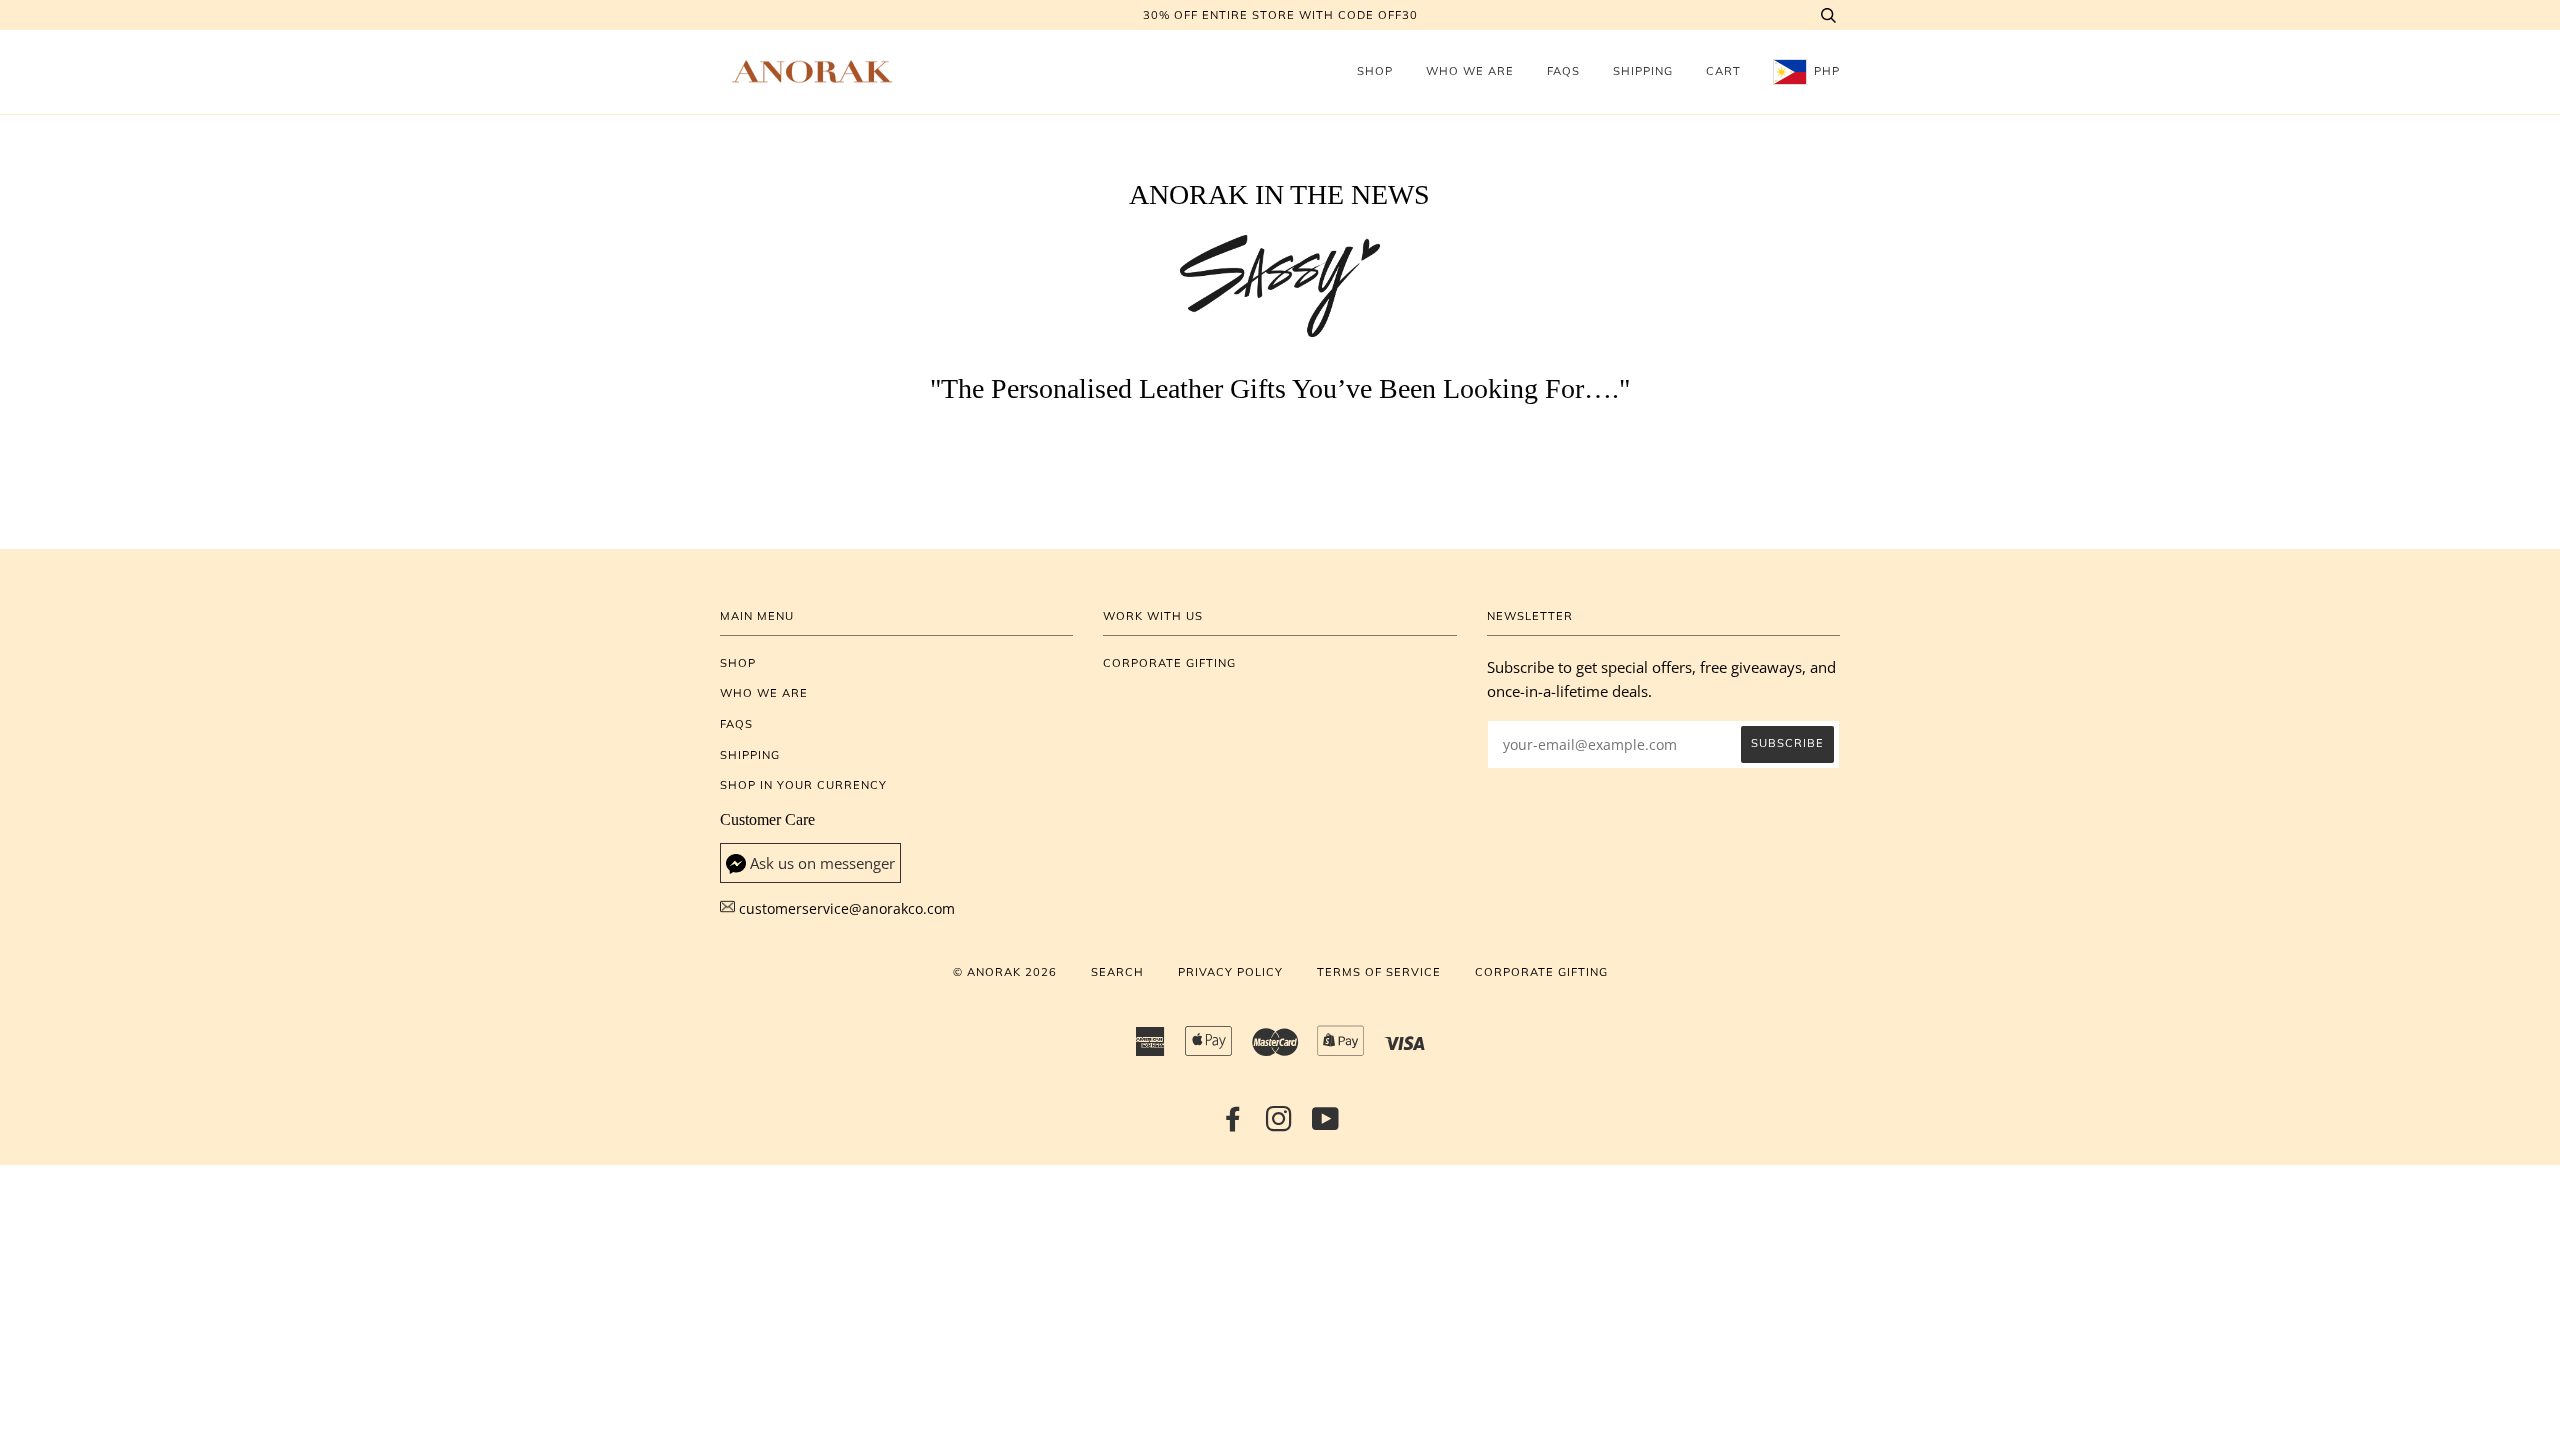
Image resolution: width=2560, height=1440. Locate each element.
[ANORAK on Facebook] (1233, 1125)
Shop (1375, 71)
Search (1117, 972)
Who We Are (1470, 71)
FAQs (1563, 71)
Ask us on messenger (822, 863)
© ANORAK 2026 (1005, 972)
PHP (1825, 71)
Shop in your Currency (803, 785)
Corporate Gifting (1169, 663)
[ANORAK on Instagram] (1279, 1125)
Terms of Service (1379, 972)
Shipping (1643, 71)
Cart (1723, 71)
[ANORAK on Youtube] (1326, 1125)
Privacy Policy (1230, 972)
